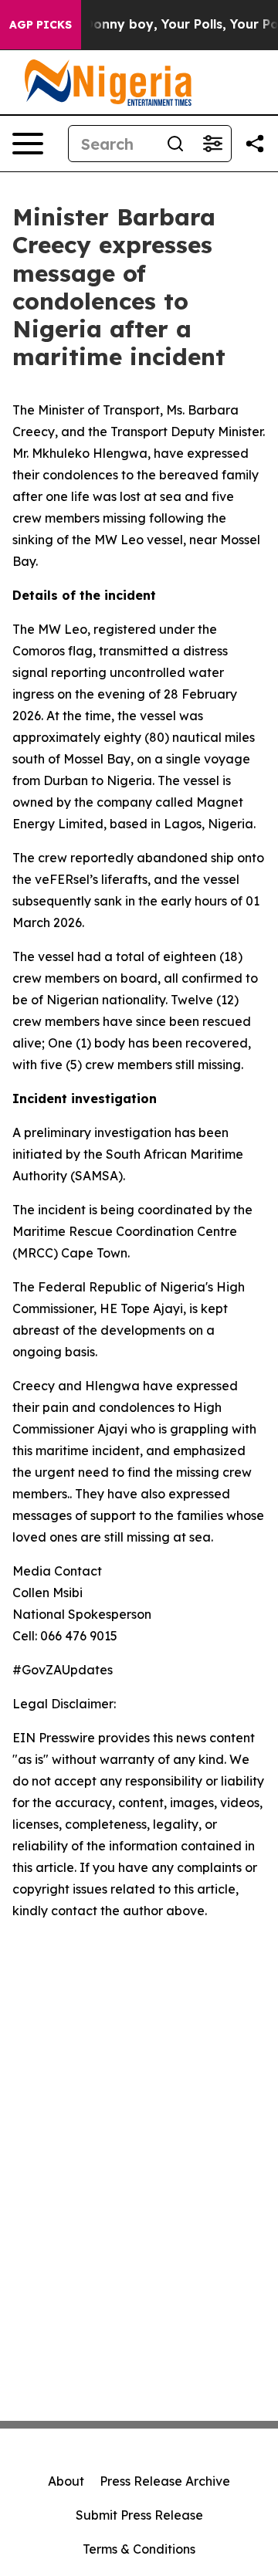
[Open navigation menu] (28, 144)
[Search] (175, 144)
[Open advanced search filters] (212, 144)
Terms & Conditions (139, 2549)
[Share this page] (255, 144)
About (66, 2481)
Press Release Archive (165, 2481)
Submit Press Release (139, 2515)
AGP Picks (41, 25)
